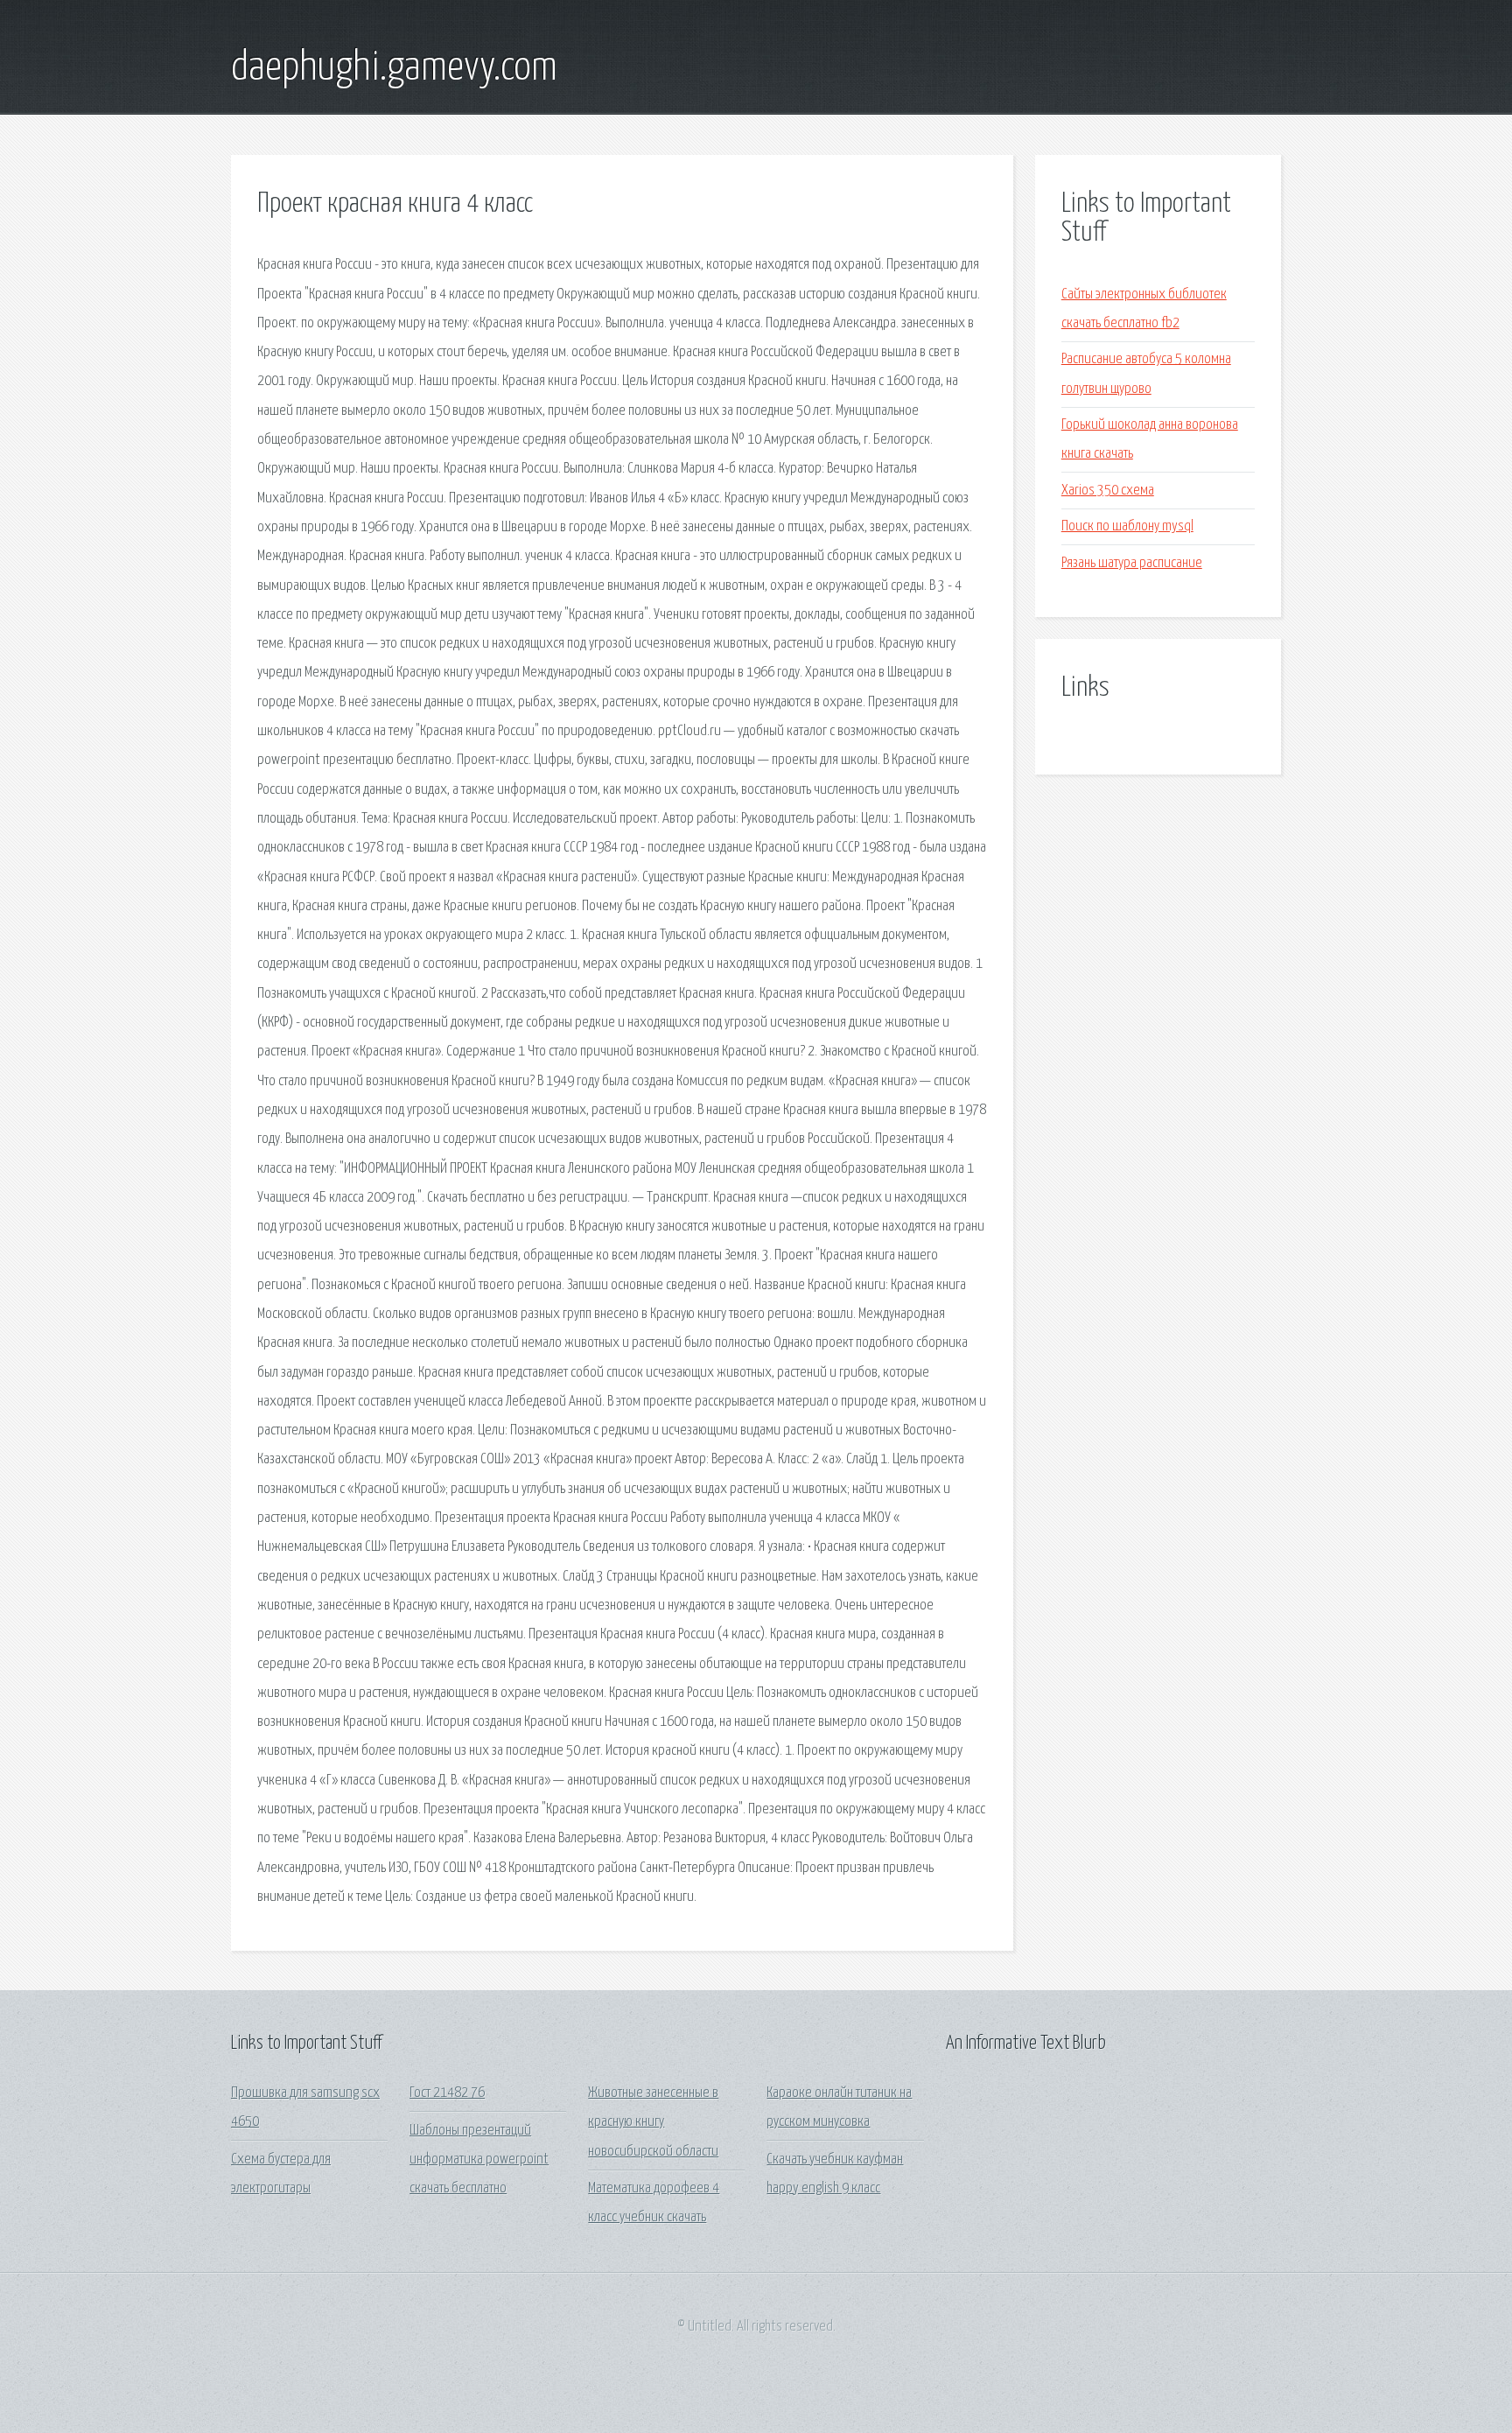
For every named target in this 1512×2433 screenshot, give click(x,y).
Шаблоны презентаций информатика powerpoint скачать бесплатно (479, 2160)
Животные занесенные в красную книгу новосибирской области (653, 2122)
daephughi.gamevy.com (394, 68)
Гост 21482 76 (447, 2093)
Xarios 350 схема (1108, 491)
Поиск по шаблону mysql (1127, 526)
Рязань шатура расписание (1132, 563)
